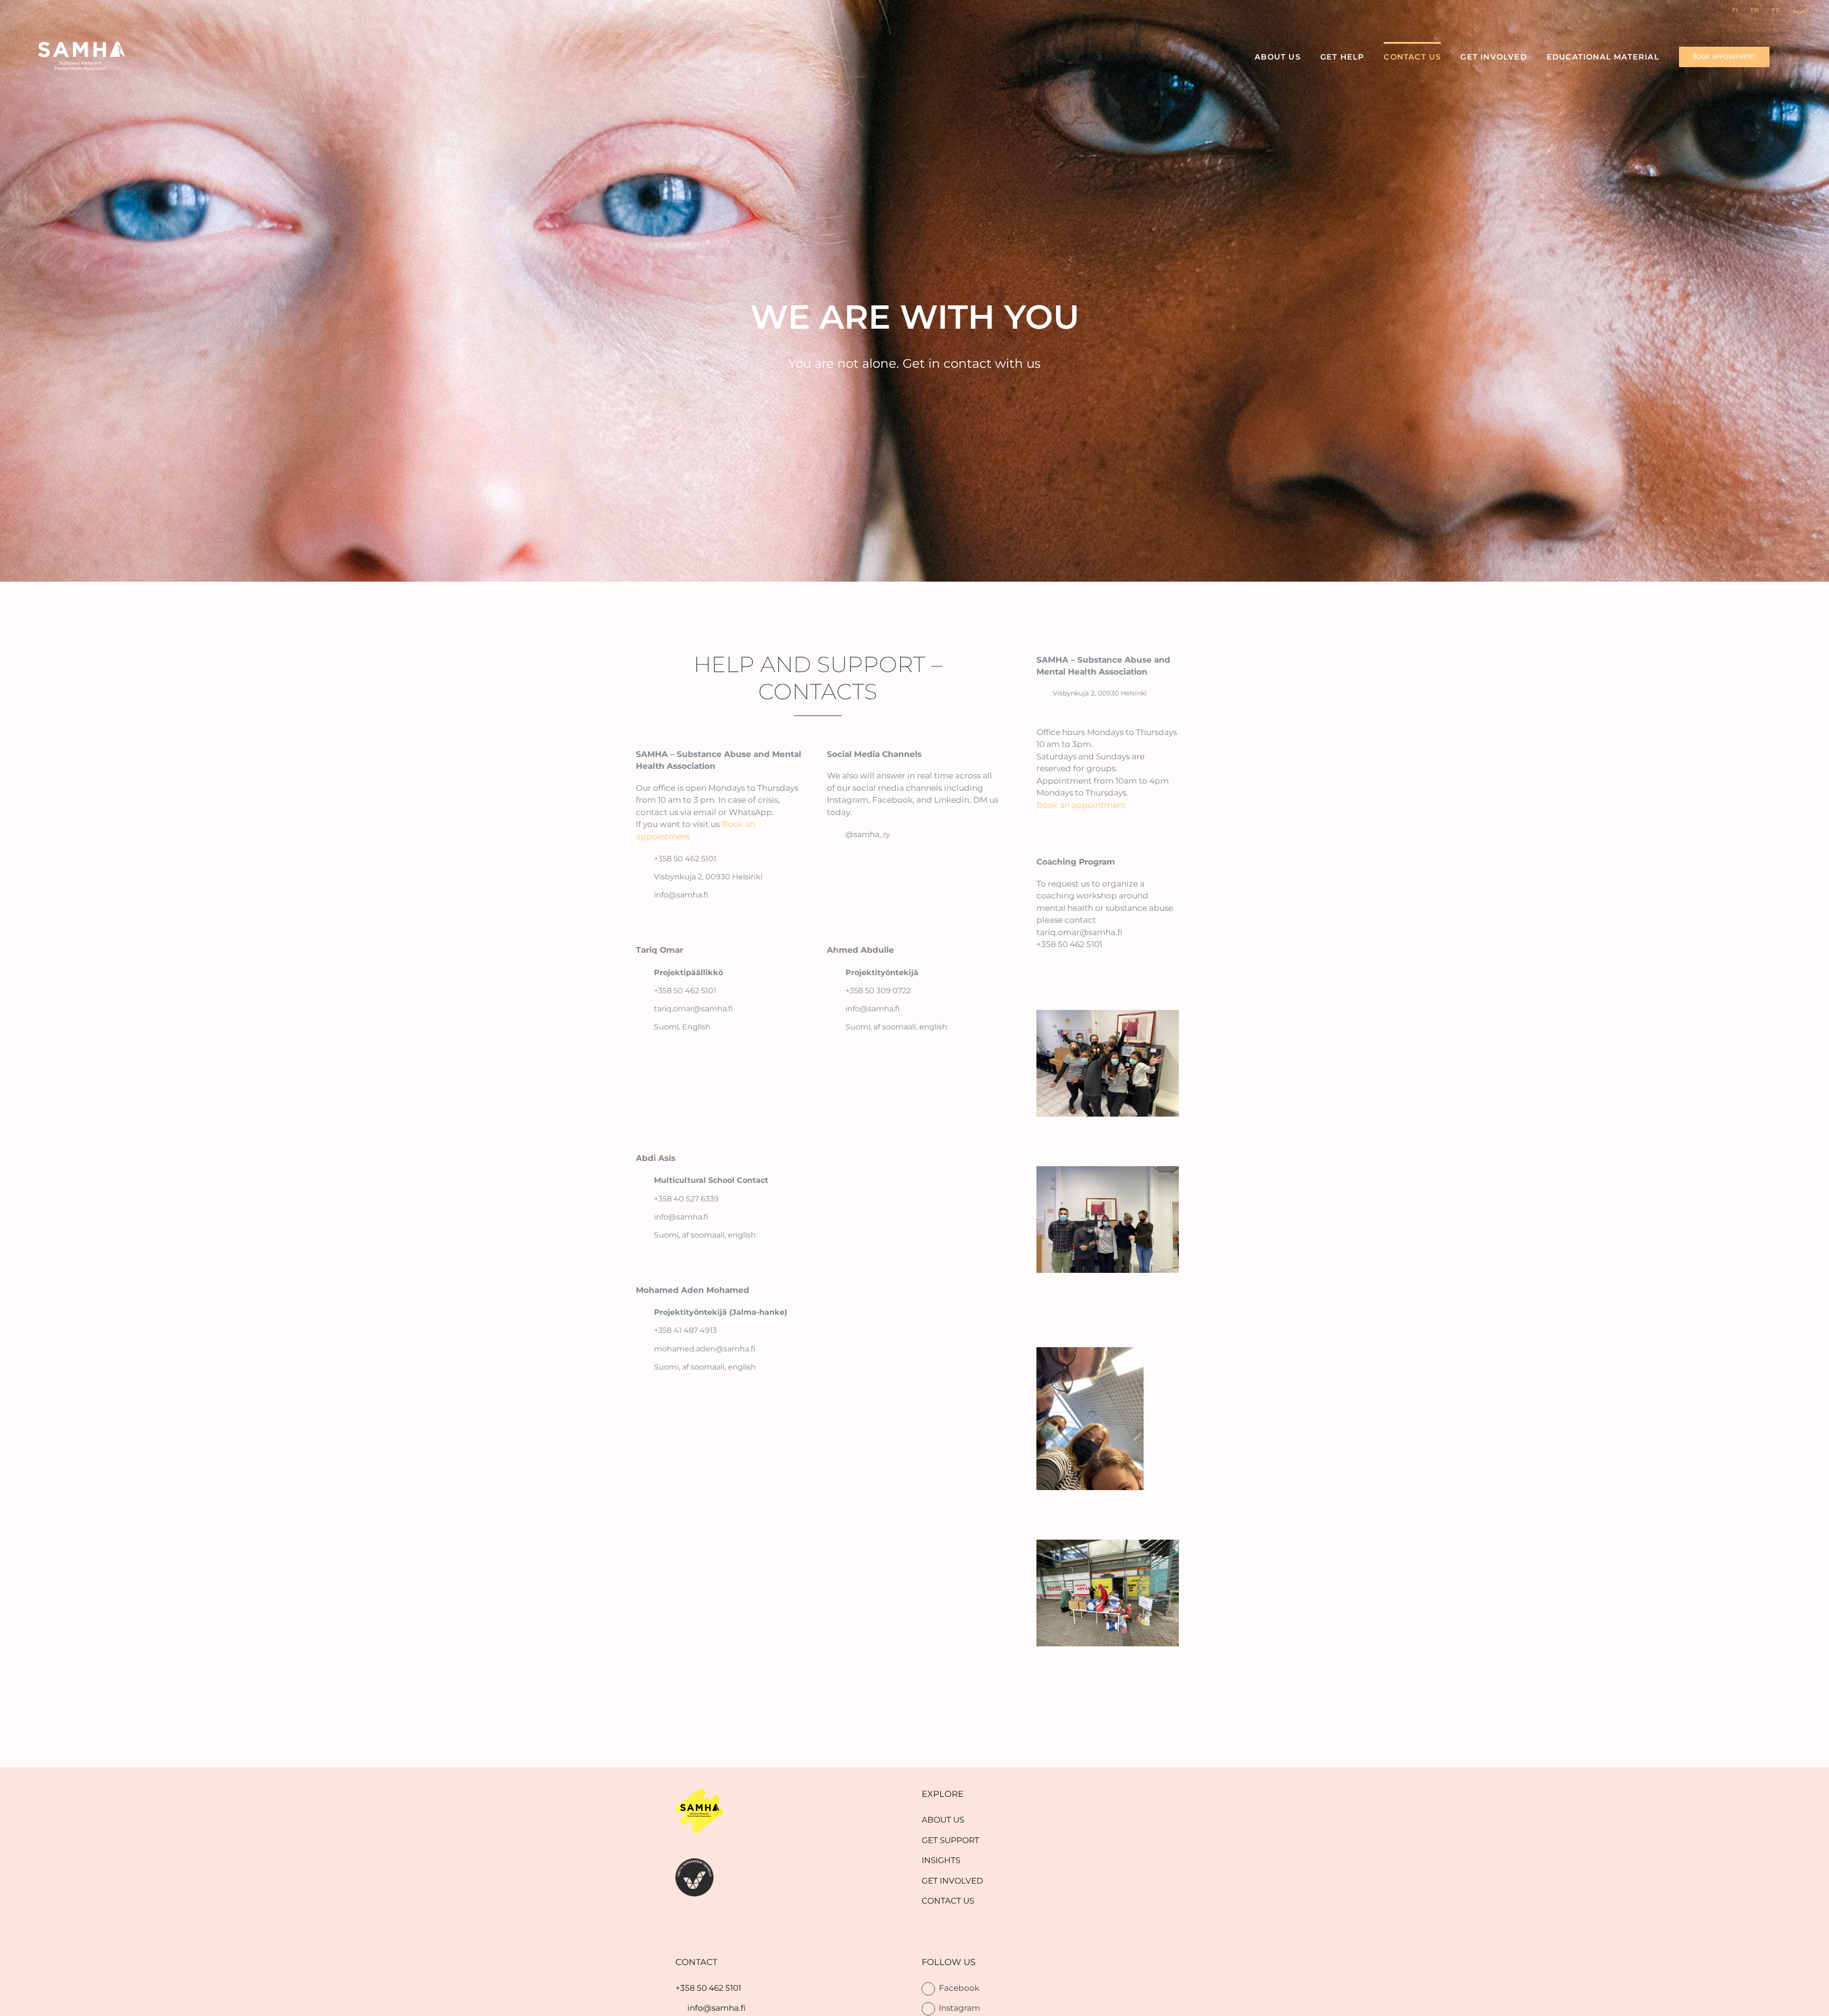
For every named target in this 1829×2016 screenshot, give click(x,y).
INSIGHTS (941, 1860)
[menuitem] (943, 1820)
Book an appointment (1081, 805)
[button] (1792, 56)
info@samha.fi (716, 2008)
